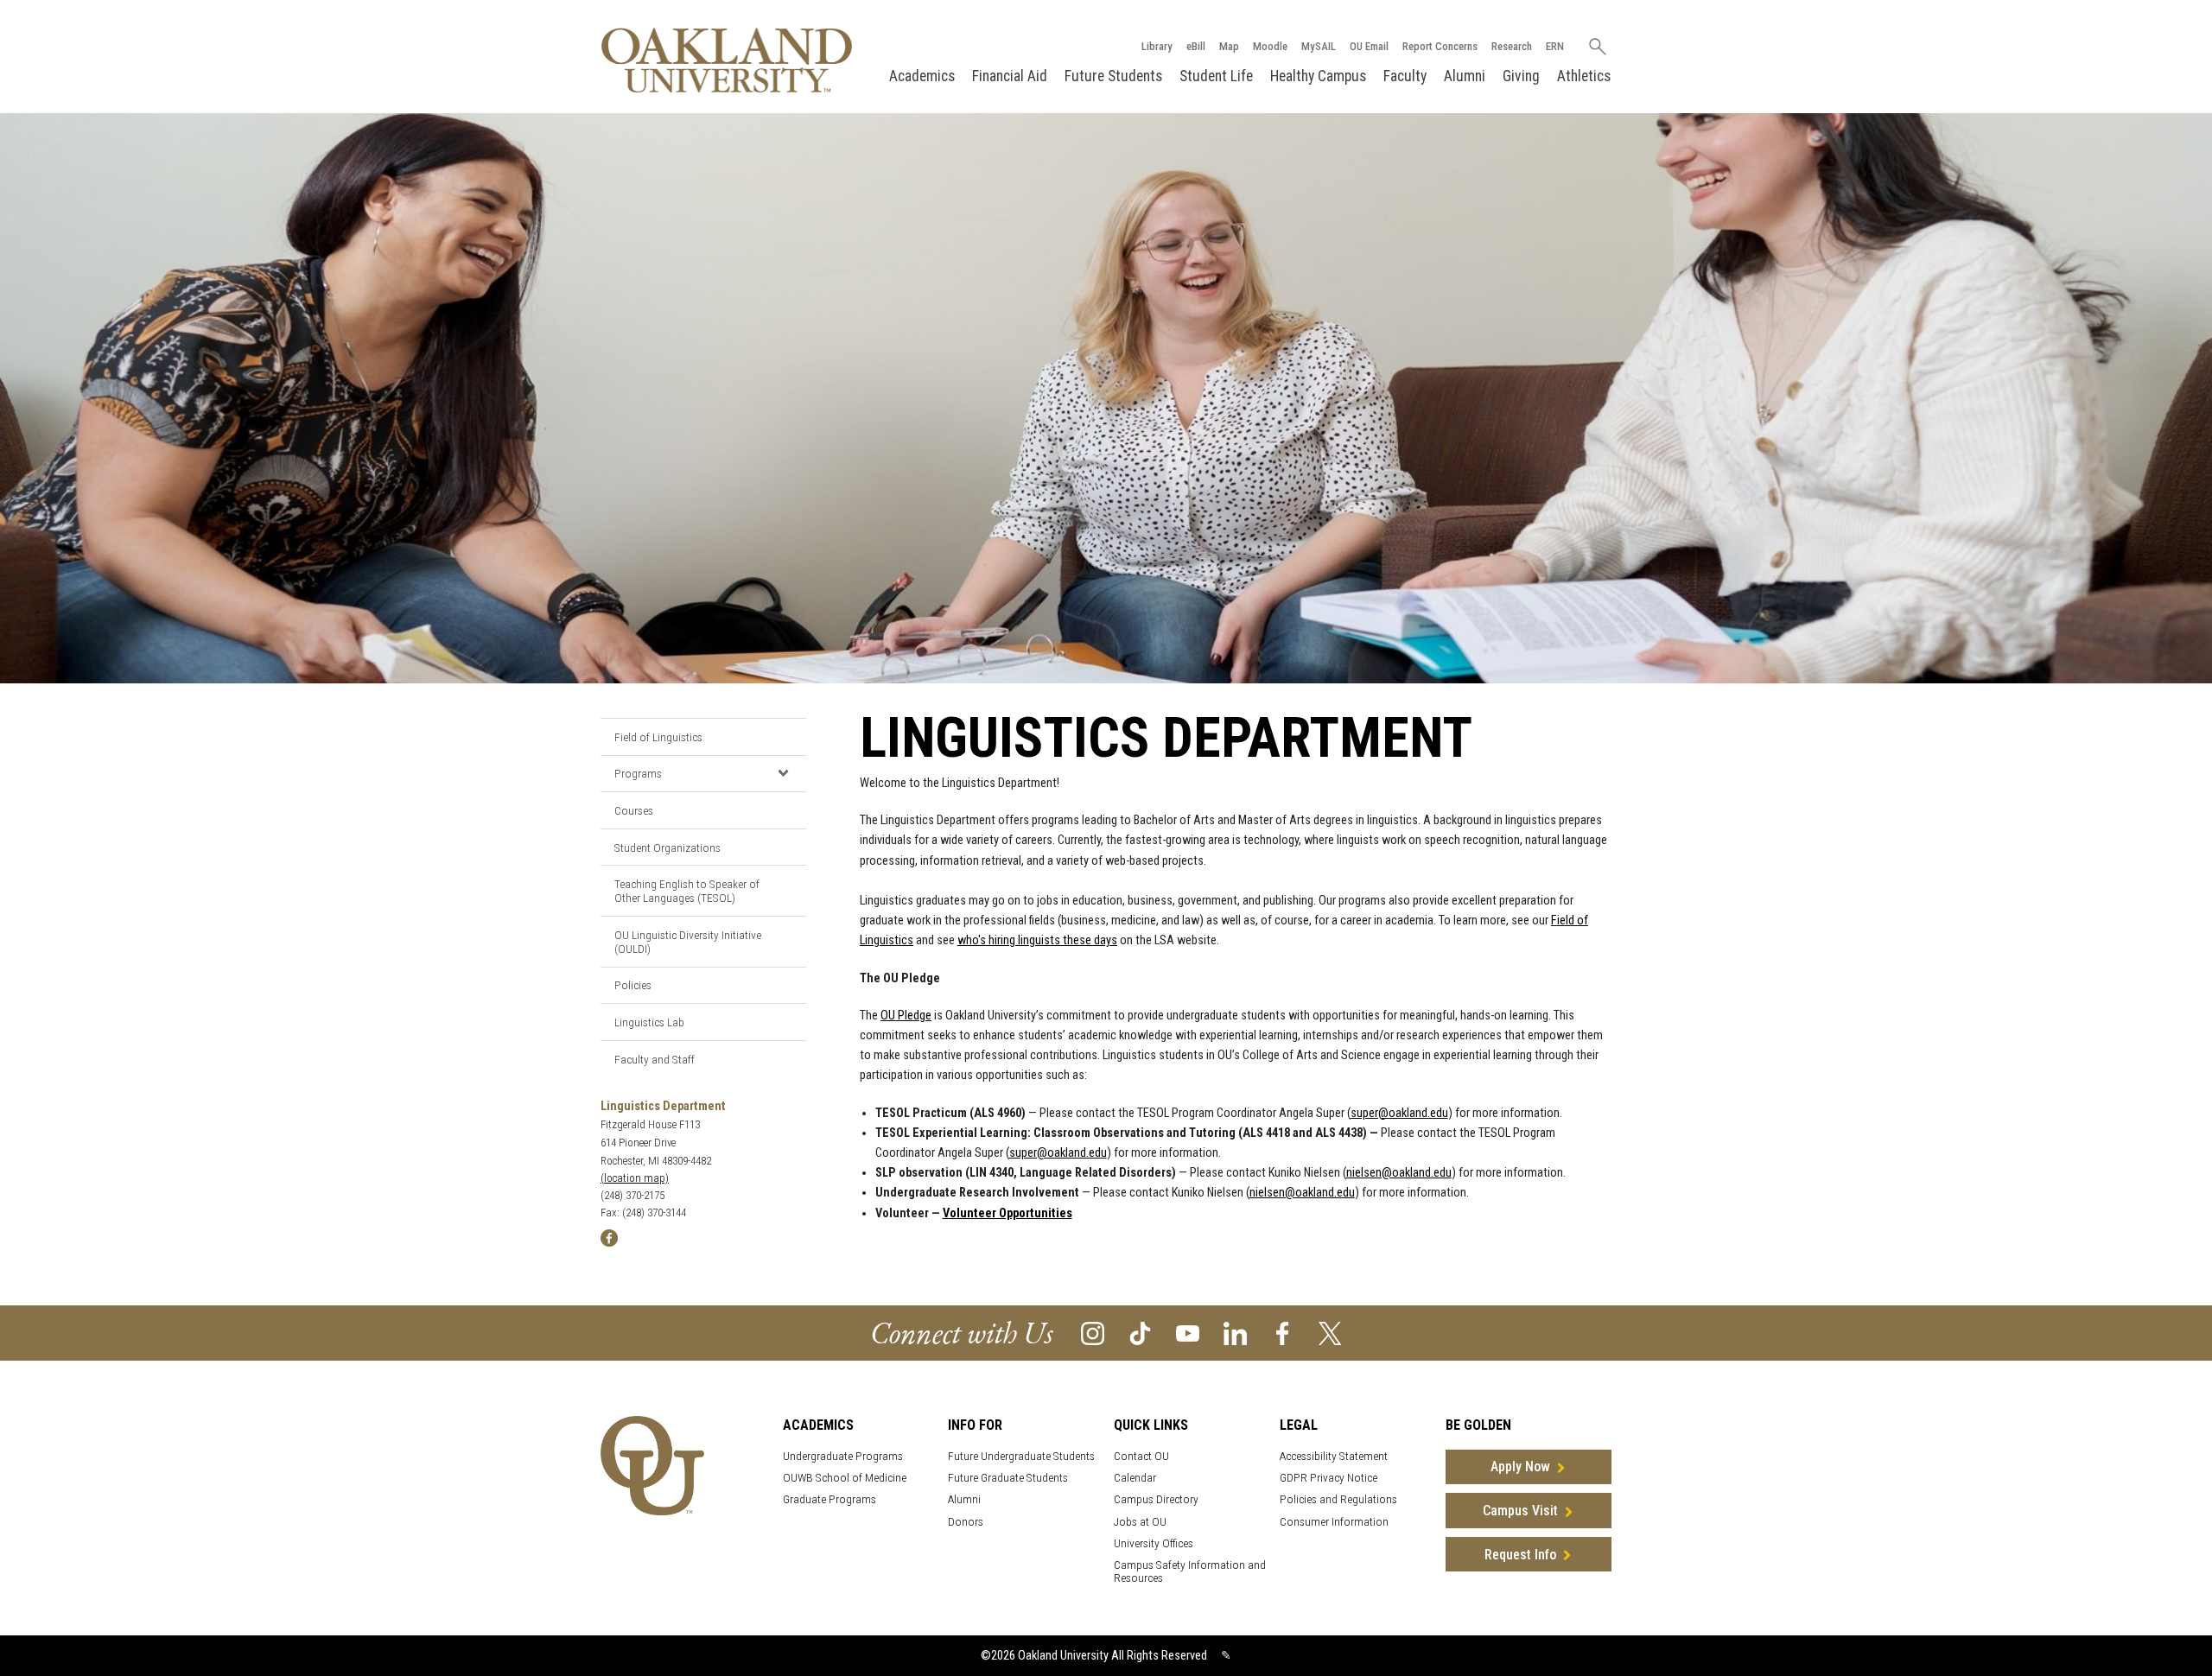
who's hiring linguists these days (1037, 940)
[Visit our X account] (1330, 1332)
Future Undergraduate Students (1021, 1456)
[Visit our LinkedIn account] (1235, 1332)
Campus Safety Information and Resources (1190, 1571)
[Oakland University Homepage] (727, 60)
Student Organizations (667, 848)
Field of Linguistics (658, 737)
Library (1157, 46)
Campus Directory (1156, 1499)
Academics (922, 76)
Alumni (1465, 76)
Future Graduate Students (1008, 1478)
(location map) (635, 1178)
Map (1229, 46)
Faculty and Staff (655, 1059)
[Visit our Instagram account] (1093, 1332)
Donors (966, 1522)
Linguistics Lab (649, 1022)
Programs (638, 773)
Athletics (1584, 76)
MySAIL (1319, 46)
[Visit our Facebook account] (1283, 1332)
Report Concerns (1440, 46)
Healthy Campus (1318, 76)
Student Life (1216, 76)
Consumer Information (1334, 1522)
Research (1512, 46)
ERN (1555, 46)
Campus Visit (1520, 1511)
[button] (783, 773)
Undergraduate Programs (843, 1456)
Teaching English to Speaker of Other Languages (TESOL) (687, 891)
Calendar (1135, 1478)
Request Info (1520, 1555)
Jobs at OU (1140, 1522)
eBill (1196, 46)
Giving (1521, 76)
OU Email (1369, 46)
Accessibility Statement (1334, 1456)
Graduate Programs (829, 1499)
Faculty (1405, 76)
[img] (609, 1238)
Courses (634, 810)
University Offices (1154, 1543)
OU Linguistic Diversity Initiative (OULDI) (688, 942)
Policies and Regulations (1338, 1499)
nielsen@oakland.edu (1399, 1173)
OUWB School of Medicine (845, 1478)
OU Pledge (906, 1016)
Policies (633, 985)
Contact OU (1141, 1456)
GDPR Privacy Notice (1328, 1478)
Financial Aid (1010, 76)
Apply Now (1520, 1466)
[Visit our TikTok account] (1140, 1332)
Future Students (1113, 76)
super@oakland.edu (1399, 1113)
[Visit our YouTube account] (1188, 1332)
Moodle (1270, 46)
